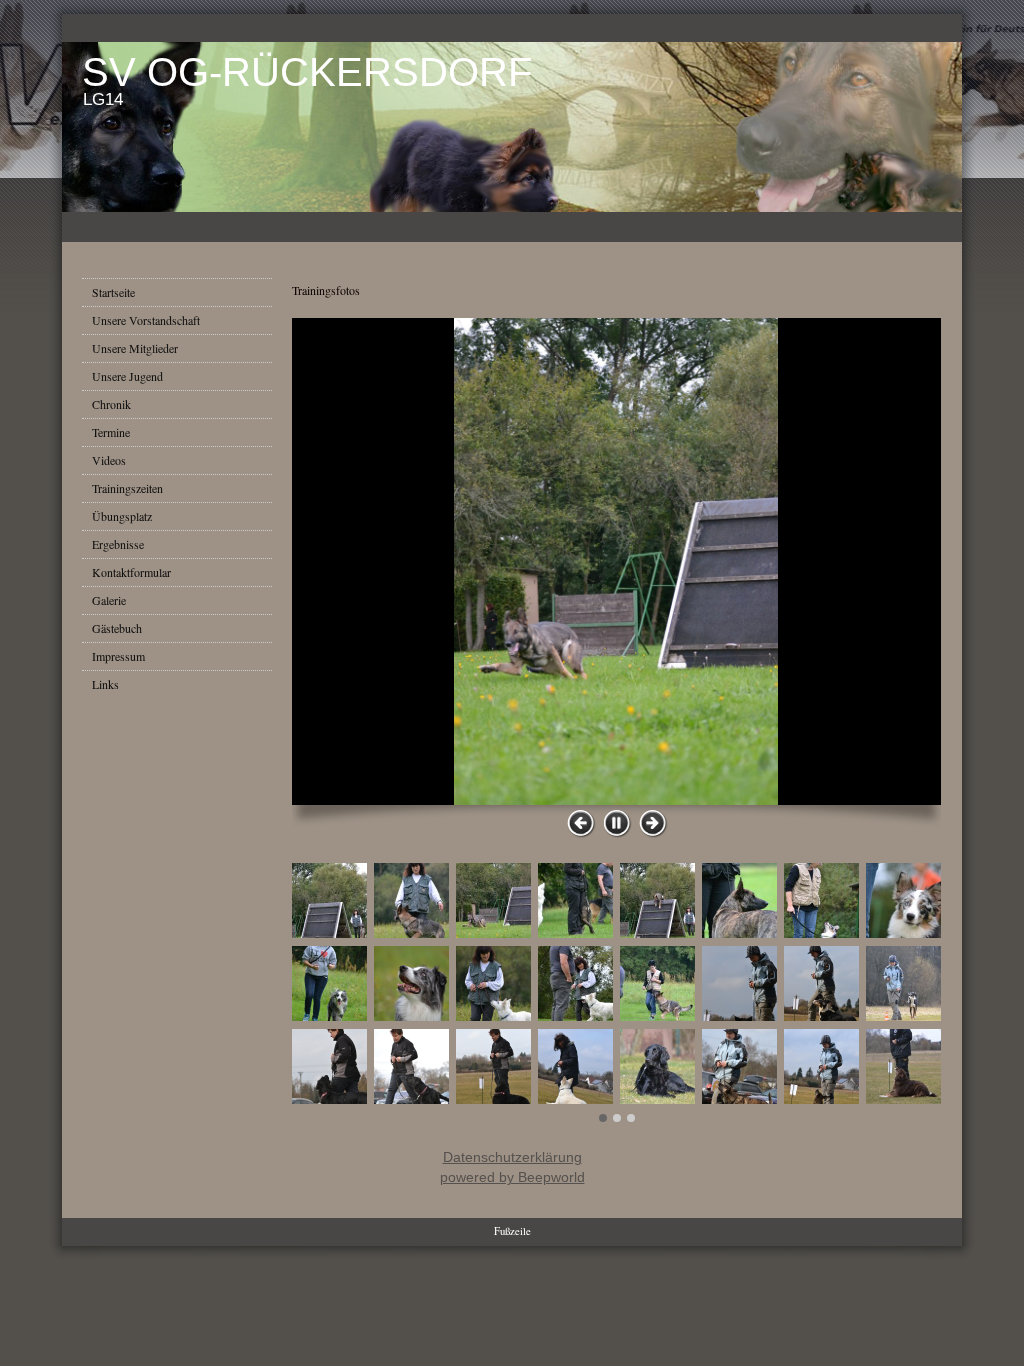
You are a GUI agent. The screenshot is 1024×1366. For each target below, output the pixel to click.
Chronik (111, 404)
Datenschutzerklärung (512, 1157)
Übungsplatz (122, 516)
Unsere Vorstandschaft (146, 320)
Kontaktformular (131, 572)
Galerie (109, 600)
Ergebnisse (118, 544)
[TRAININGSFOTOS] (616, 561)
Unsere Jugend (127, 376)
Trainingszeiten (127, 488)
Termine (111, 432)
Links (105, 684)
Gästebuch (117, 628)
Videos (109, 460)
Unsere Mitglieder (135, 348)
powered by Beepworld (512, 1177)
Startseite (113, 292)
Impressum (118, 656)
